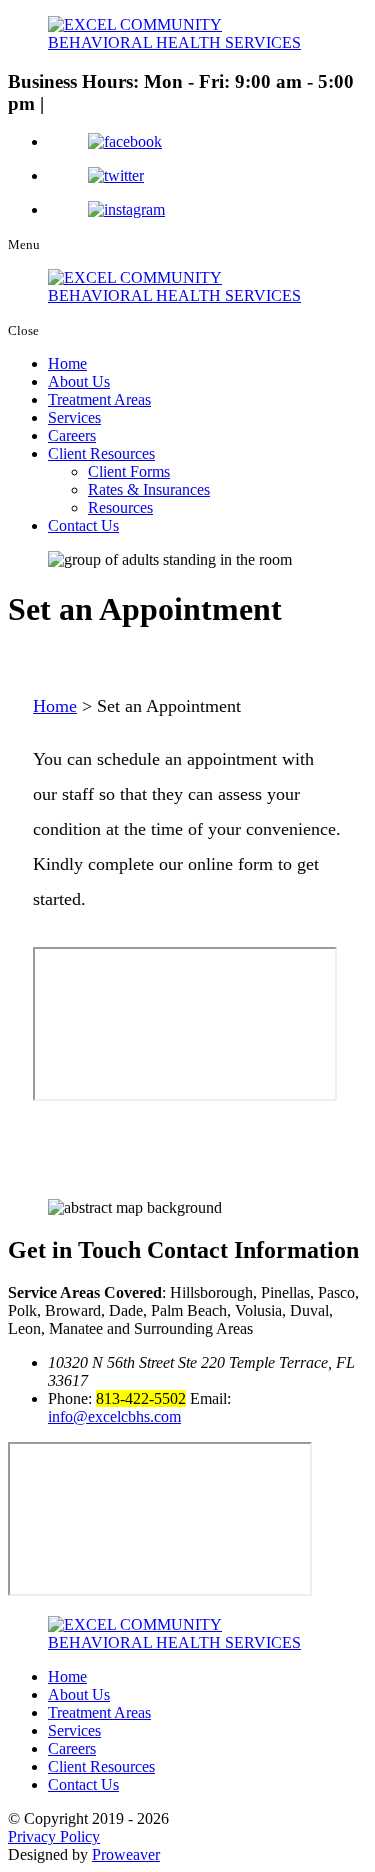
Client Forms (129, 471)
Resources (120, 507)
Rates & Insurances (149, 489)
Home (67, 363)
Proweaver (126, 1854)
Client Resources (101, 453)
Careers (72, 435)
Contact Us (83, 525)
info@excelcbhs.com (114, 1416)
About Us (79, 381)
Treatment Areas (99, 399)
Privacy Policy (54, 1836)
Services (74, 417)
